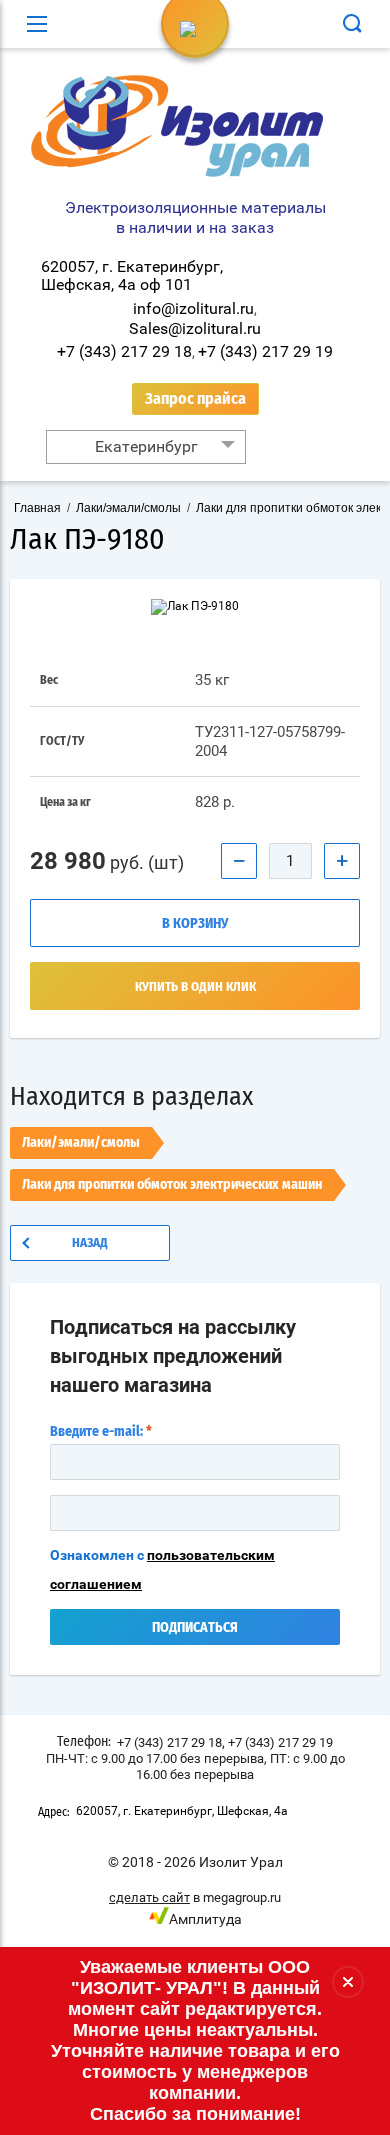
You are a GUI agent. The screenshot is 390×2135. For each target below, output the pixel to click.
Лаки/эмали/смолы (81, 1143)
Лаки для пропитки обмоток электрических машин (172, 1185)
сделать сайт (149, 1897)
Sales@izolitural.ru (195, 328)
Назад (90, 1243)
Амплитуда (205, 1919)
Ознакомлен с (162, 1569)
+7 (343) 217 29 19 (265, 351)
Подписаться (195, 1628)
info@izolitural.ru (193, 308)
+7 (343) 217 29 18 (124, 351)
